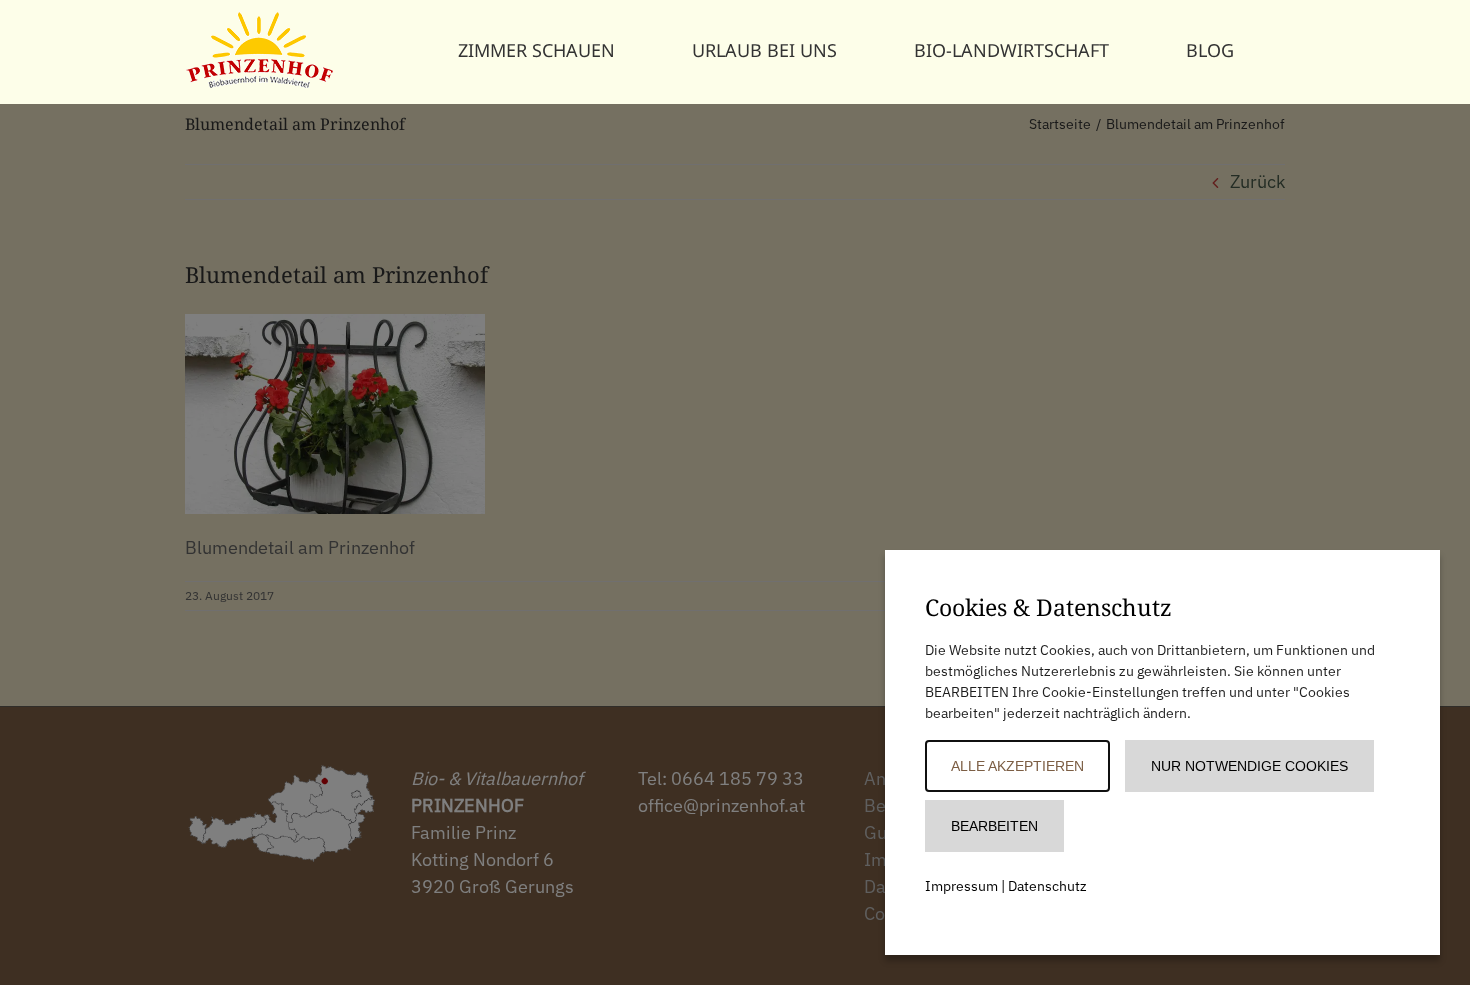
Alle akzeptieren (1017, 766)
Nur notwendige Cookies (1249, 766)
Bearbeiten (994, 826)
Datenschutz (1047, 886)
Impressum (961, 886)
